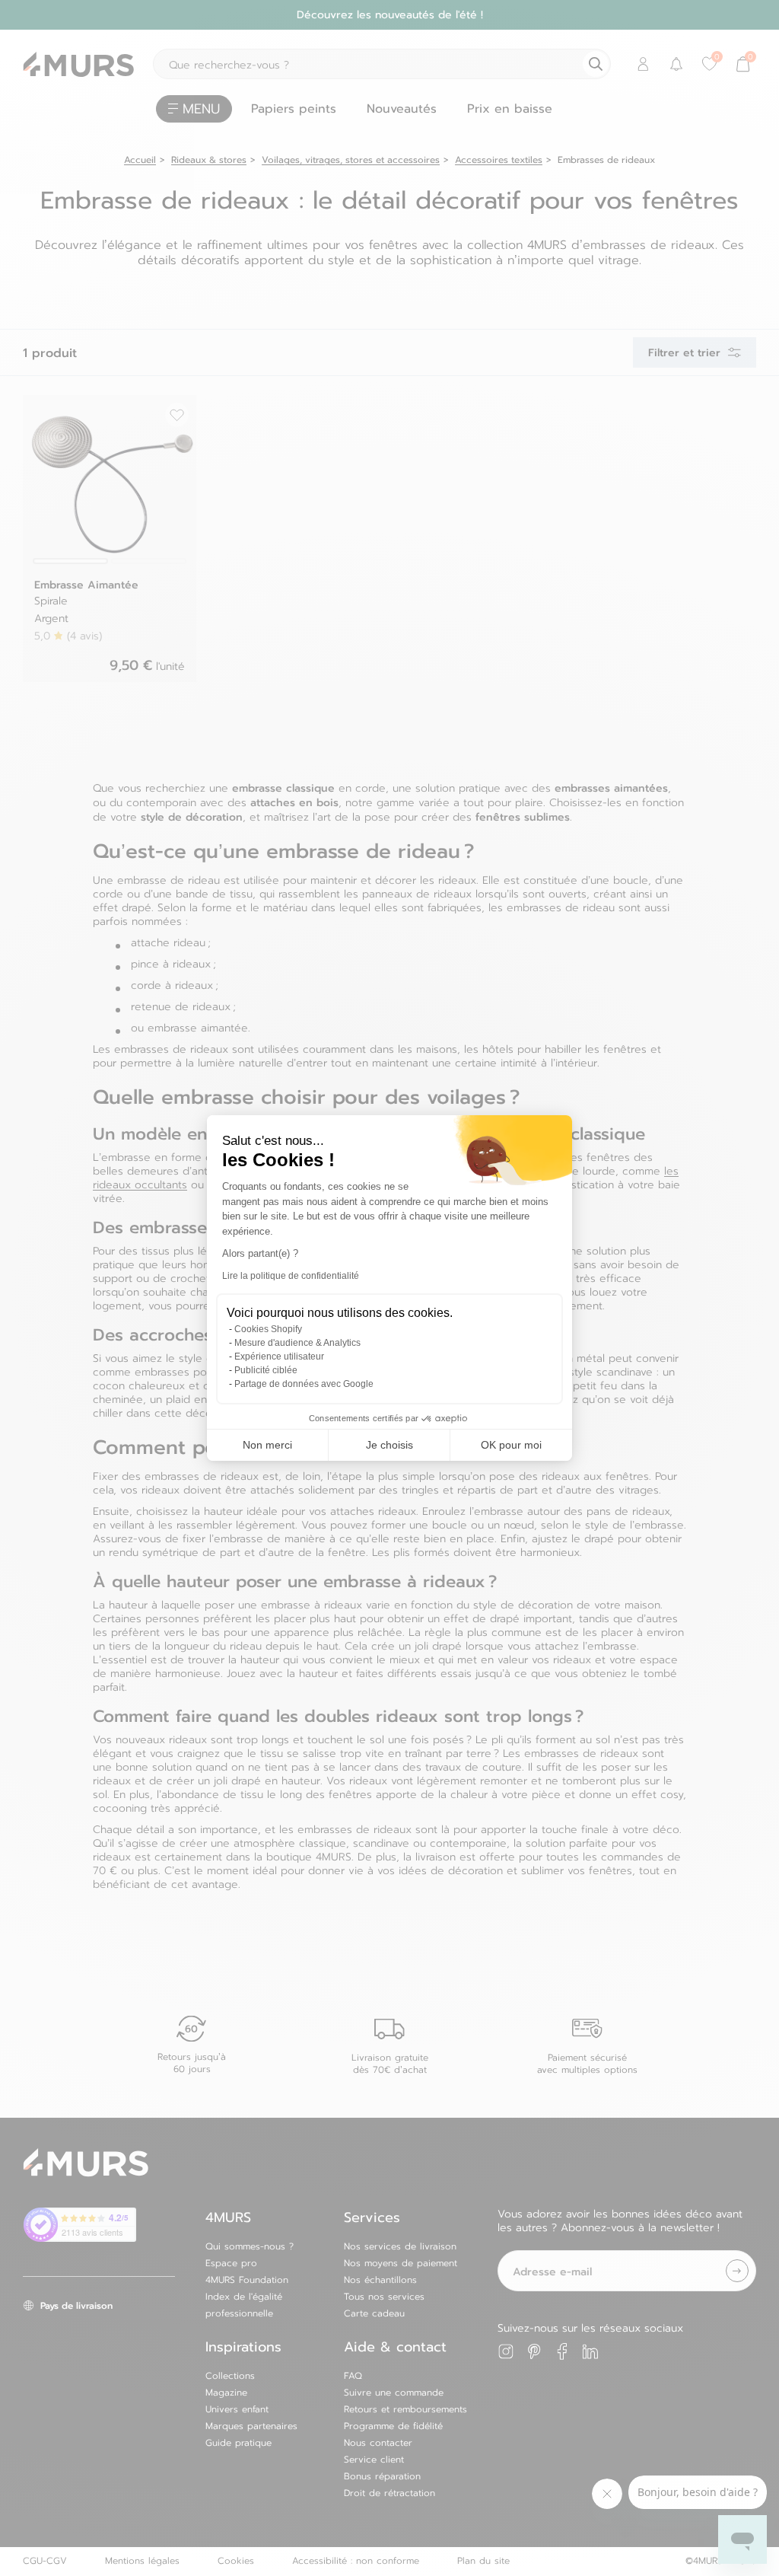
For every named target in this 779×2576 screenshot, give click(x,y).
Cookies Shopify (268, 1329)
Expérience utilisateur (279, 1357)
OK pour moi (511, 1445)
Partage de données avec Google (304, 1384)
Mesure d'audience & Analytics (297, 1343)
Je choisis (389, 1445)
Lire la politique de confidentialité (291, 1276)
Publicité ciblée (266, 1370)
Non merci (267, 1445)
